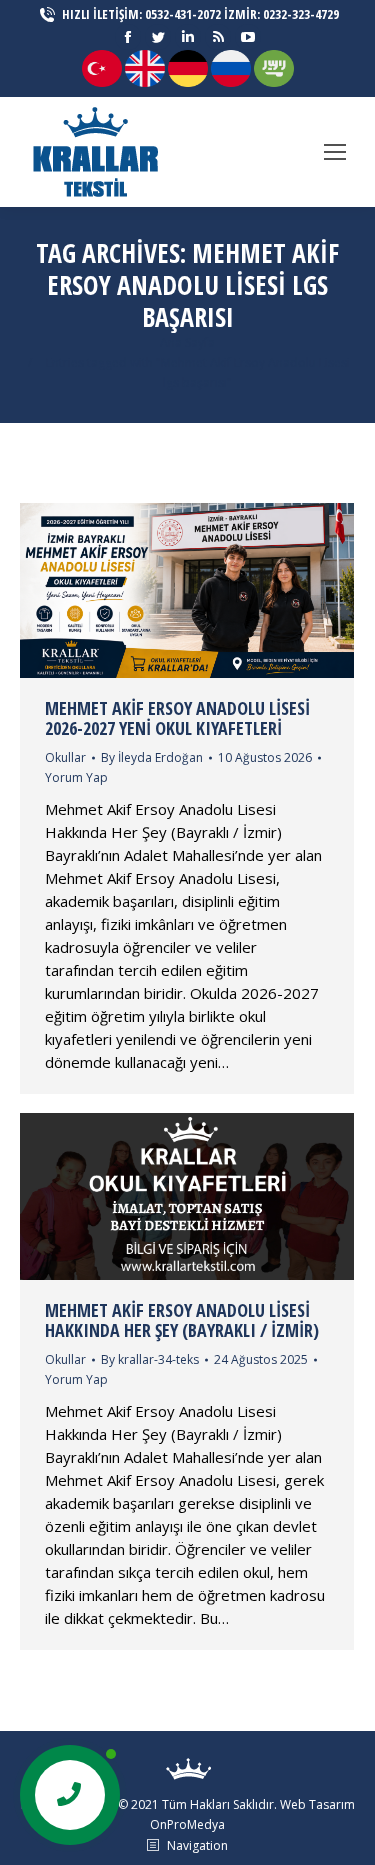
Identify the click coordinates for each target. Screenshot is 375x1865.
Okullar (65, 757)
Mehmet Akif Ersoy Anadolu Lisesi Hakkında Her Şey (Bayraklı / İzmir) (182, 1320)
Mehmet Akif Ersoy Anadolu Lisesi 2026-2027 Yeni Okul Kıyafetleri (177, 718)
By (152, 757)
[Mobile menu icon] (335, 152)
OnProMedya (187, 1824)
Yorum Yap (76, 777)
